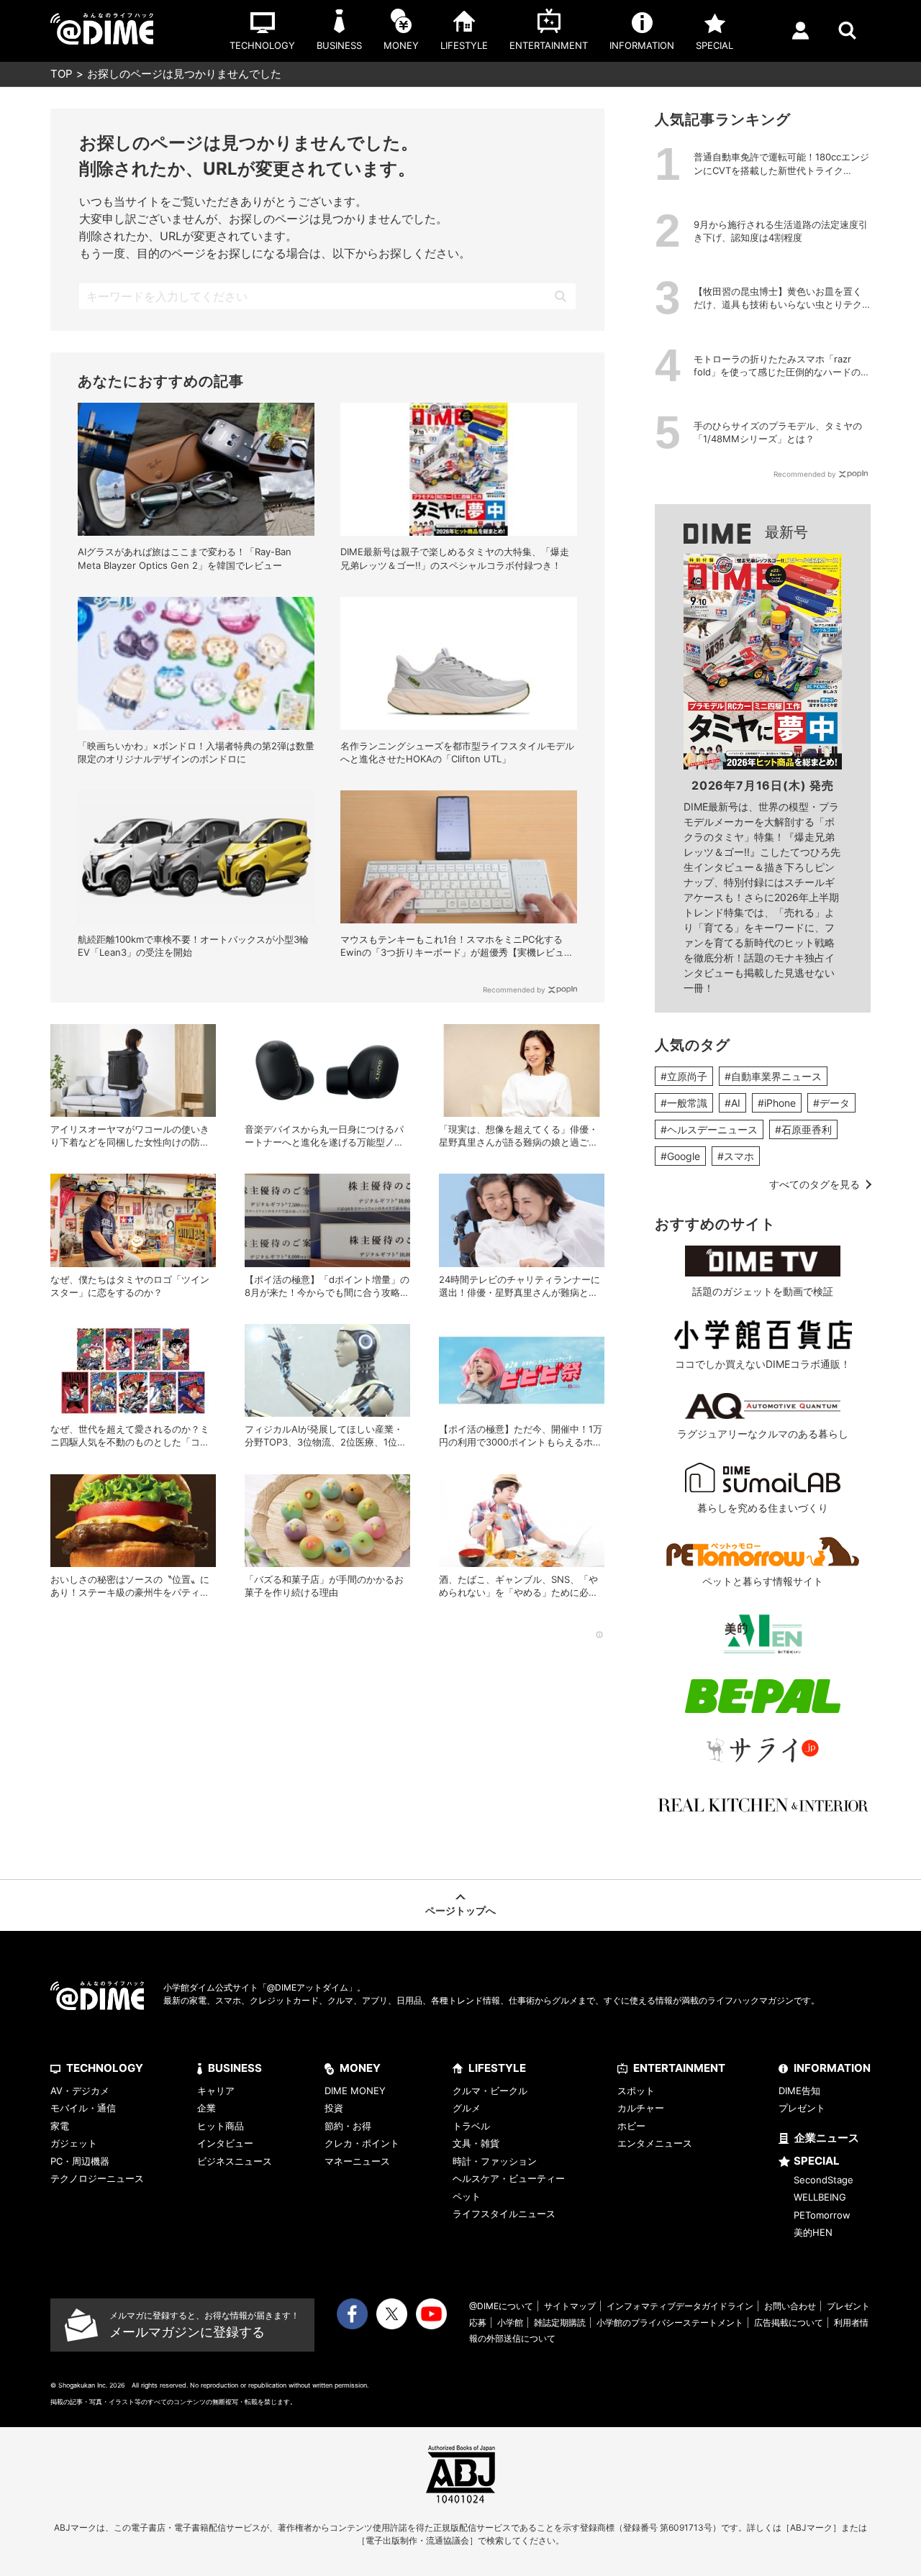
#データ (831, 1103)
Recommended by (514, 990)
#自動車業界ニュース (773, 1076)
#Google (680, 1156)
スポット (636, 2091)
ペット (467, 2196)
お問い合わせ (790, 2306)
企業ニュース (827, 2138)
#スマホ (736, 1156)
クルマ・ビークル (490, 2091)
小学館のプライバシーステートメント (670, 2322)
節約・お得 (348, 2126)
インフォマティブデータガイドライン (680, 2306)
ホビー (631, 2126)
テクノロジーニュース (97, 2178)
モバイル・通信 (83, 2108)
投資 (334, 2108)
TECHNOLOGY (105, 2068)
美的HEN (813, 2232)
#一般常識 (684, 1103)
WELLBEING (820, 2197)
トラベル (471, 2126)
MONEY (360, 2068)
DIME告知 (799, 2091)
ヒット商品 (221, 2126)
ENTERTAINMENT (679, 2068)
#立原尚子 (684, 1076)
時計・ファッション (495, 2161)
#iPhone (777, 1103)
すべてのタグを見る (815, 1184)
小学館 (510, 2322)
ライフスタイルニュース (504, 2214)
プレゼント (802, 2108)
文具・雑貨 (476, 2143)
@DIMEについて (501, 2306)
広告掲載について (789, 2322)
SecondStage (824, 2180)
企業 (207, 2108)
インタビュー (225, 2143)
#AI (732, 1103)
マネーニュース (357, 2161)
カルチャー (641, 2108)
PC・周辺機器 (80, 2161)
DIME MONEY (355, 2091)
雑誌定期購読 (560, 2322)
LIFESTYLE (497, 2068)
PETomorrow (822, 2215)
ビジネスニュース (235, 2161)
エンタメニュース (655, 2143)
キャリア (216, 2091)
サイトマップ (570, 2306)
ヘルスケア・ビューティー (509, 2178)
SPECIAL (817, 2161)
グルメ (467, 2108)
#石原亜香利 (803, 1129)
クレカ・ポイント (362, 2143)
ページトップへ (460, 1910)
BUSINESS (235, 2068)
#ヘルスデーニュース (709, 1129)
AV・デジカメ (80, 2091)
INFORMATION (832, 2068)
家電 (60, 2126)
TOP (62, 74)
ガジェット (74, 2143)
